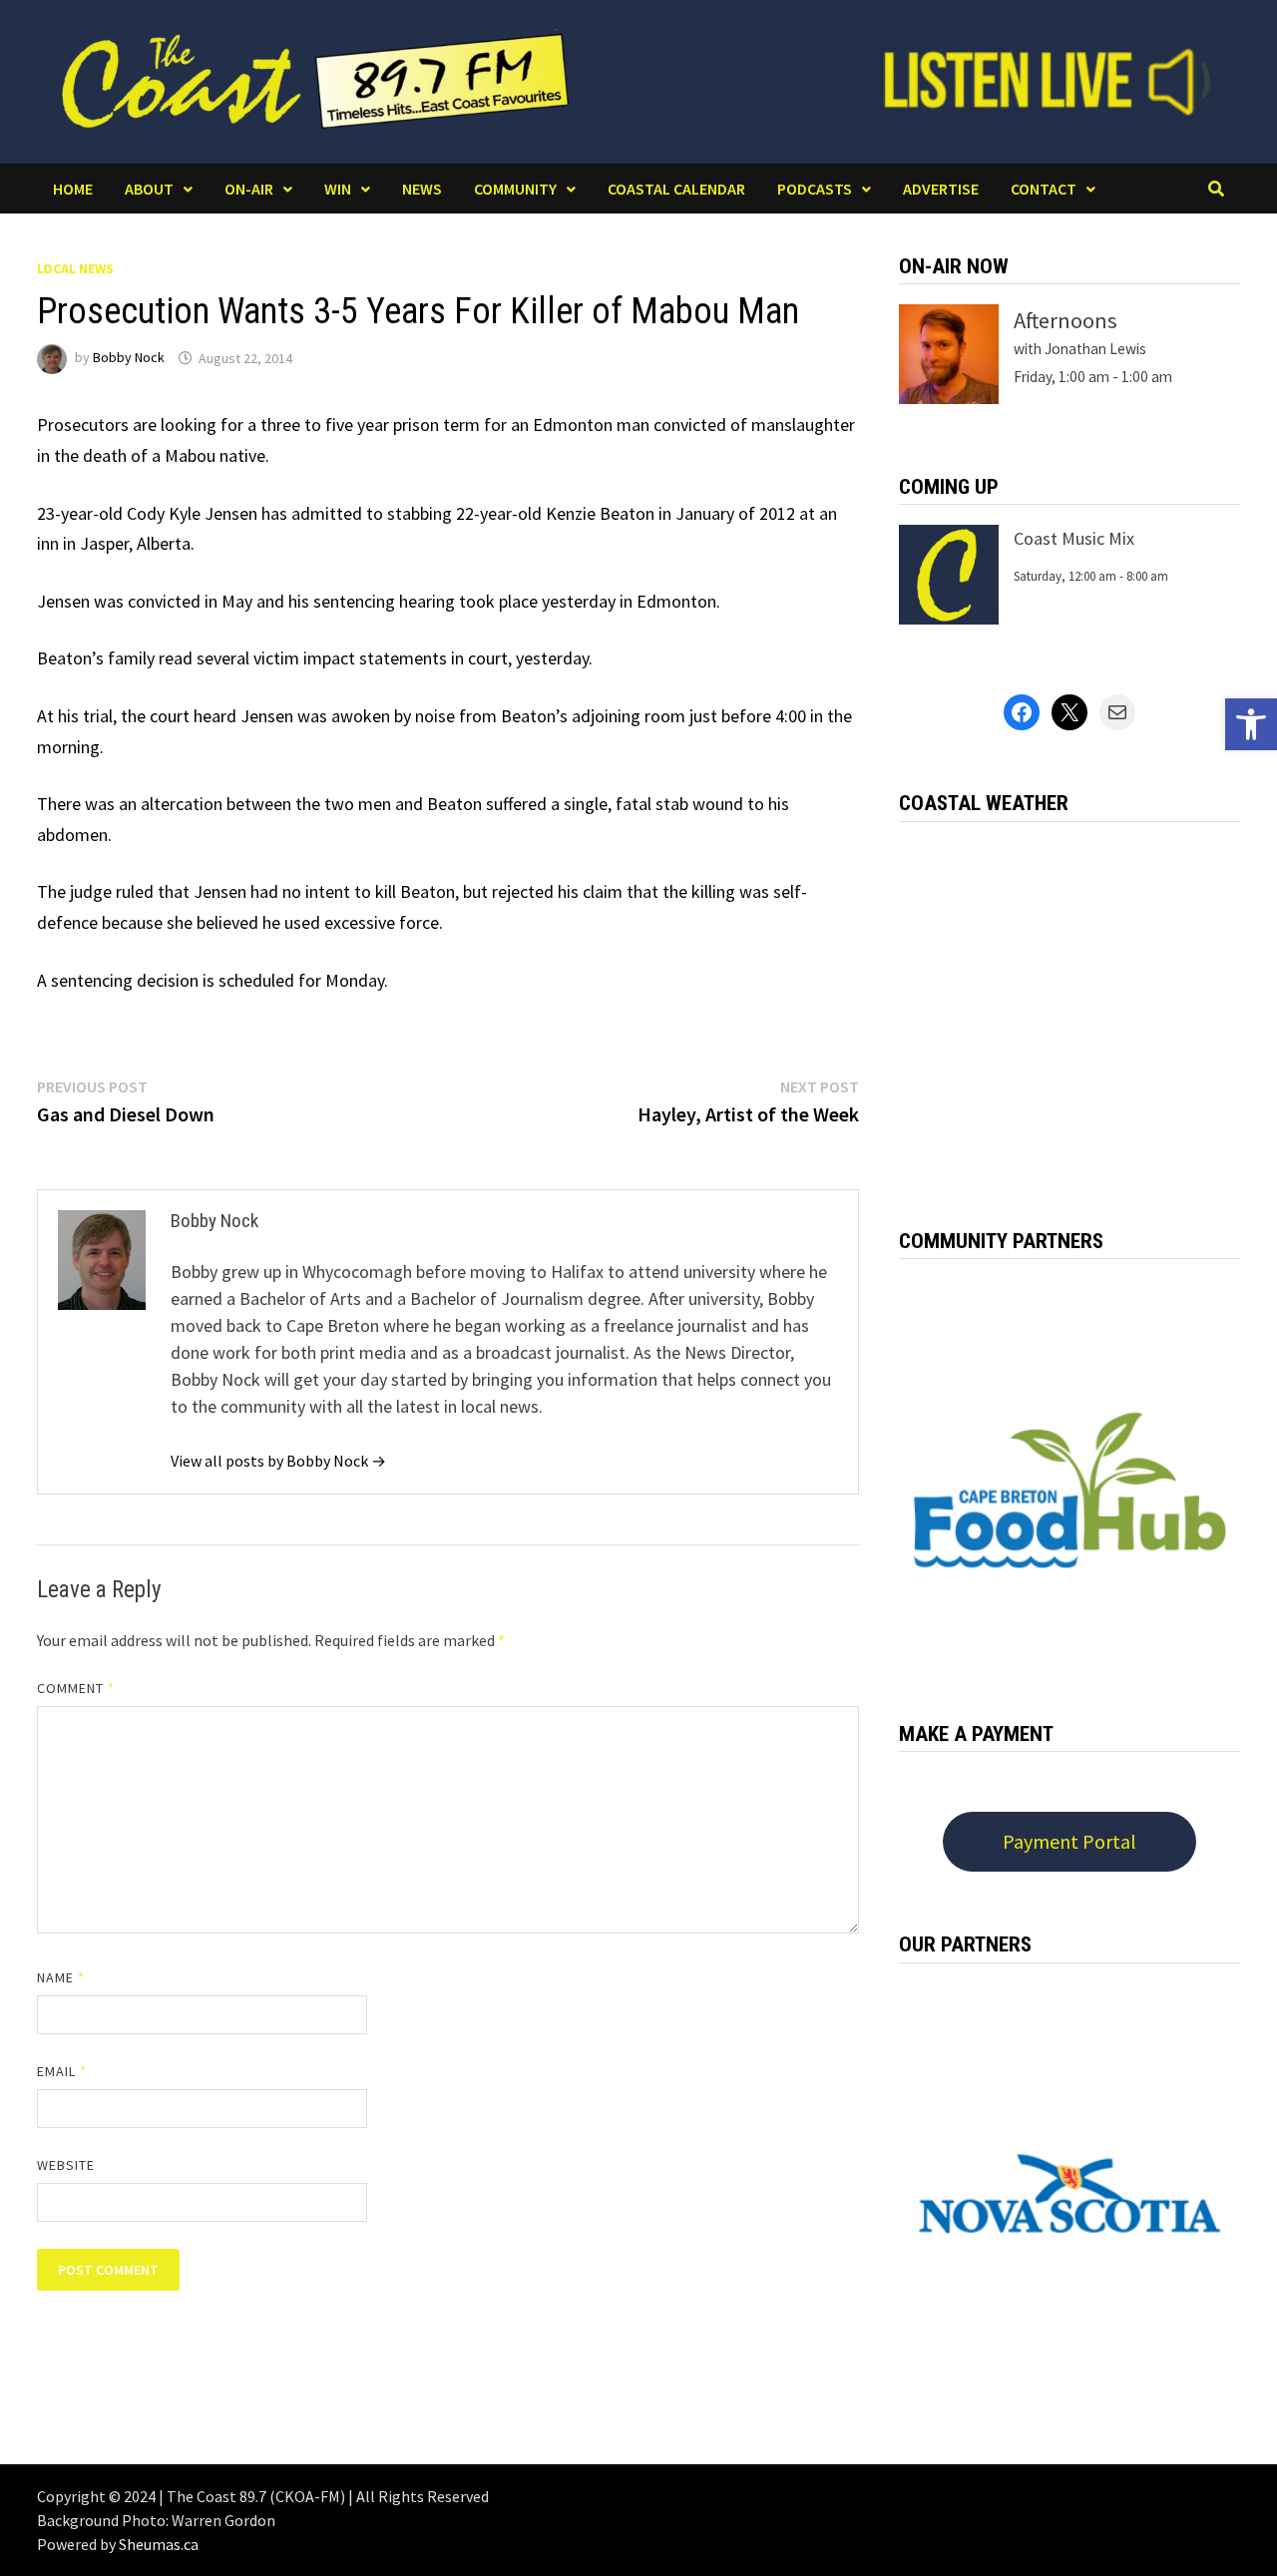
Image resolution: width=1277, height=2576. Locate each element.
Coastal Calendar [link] (676, 189)
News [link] (422, 189)
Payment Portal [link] (1069, 1841)
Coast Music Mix (1074, 538)
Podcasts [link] (815, 189)
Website (66, 2165)
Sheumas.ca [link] (159, 2544)
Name (61, 1977)
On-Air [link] (249, 189)
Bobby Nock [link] (129, 358)
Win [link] (338, 189)
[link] (1251, 724)
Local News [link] (75, 268)
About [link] (149, 189)
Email (62, 2071)
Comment (76, 1688)
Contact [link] (1044, 189)
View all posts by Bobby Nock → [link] (278, 1461)
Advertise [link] (941, 189)
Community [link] (515, 189)
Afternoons (1065, 320)
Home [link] (73, 189)
